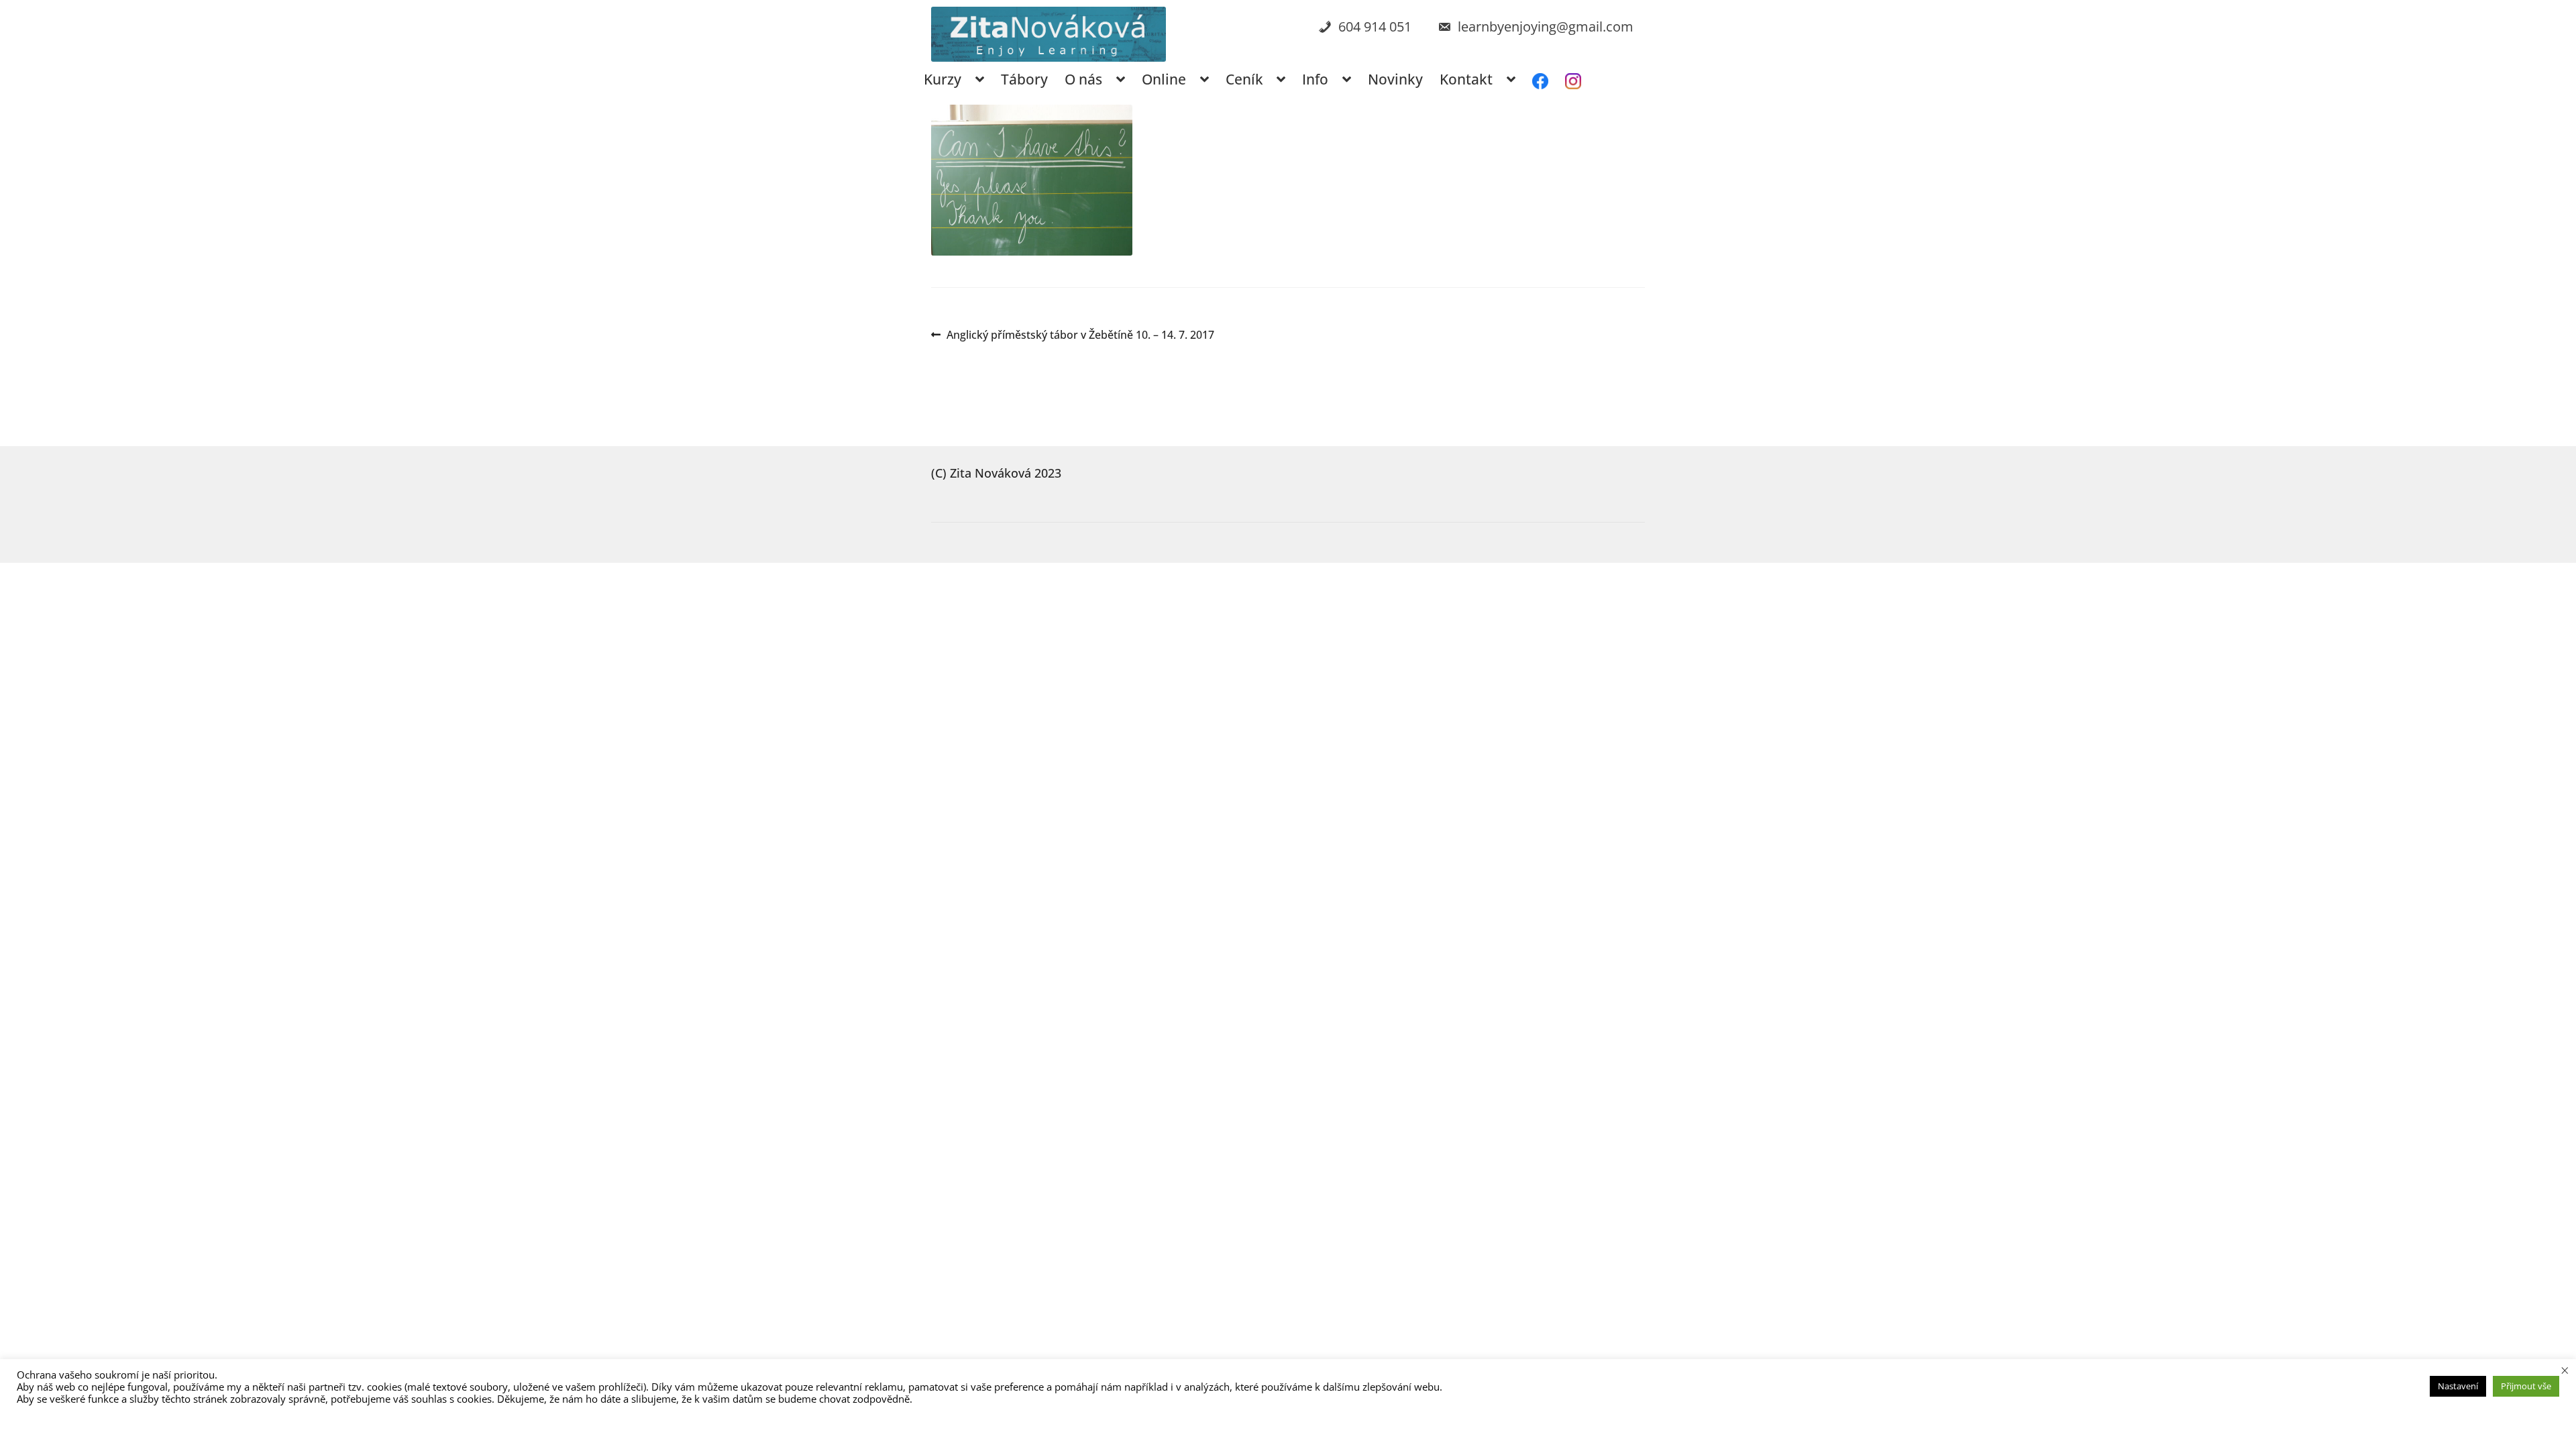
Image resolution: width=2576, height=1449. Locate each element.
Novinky (1395, 79)
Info (1315, 79)
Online (1164, 79)
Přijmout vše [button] (2526, 1386)
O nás (1083, 79)
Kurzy (943, 79)
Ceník (1244, 79)
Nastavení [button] (2458, 1386)
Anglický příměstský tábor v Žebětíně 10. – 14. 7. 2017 (1080, 335)
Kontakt (1466, 79)
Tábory (1024, 79)
